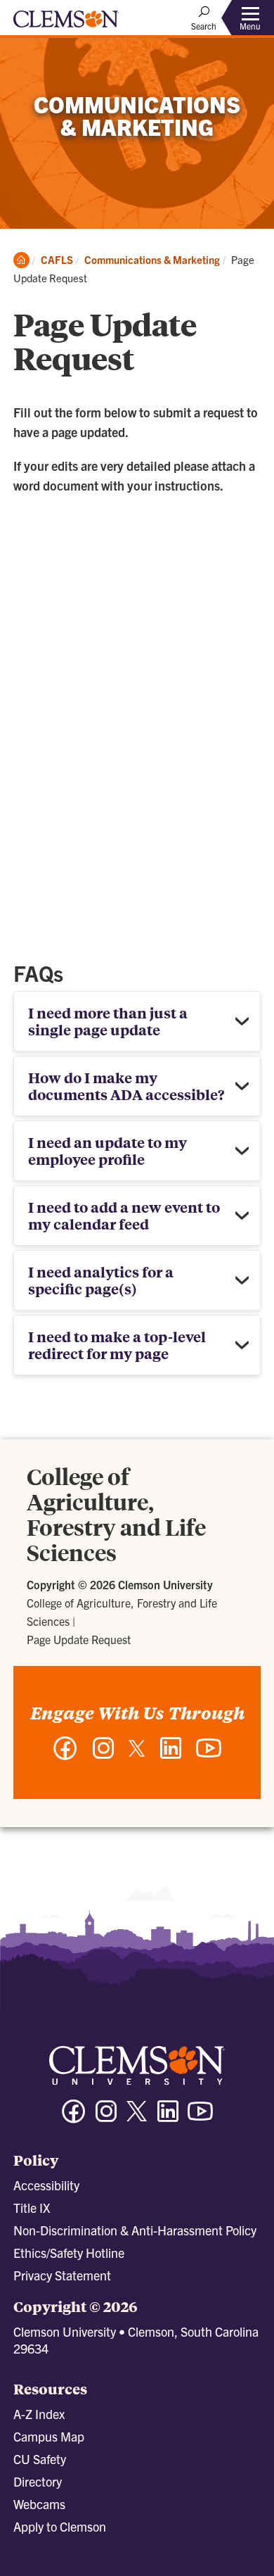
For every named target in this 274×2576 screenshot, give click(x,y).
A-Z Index (39, 2414)
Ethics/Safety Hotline (69, 2253)
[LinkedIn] (171, 1755)
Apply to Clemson (60, 2526)
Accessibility (46, 2185)
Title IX (32, 2208)
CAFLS (57, 259)
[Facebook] (65, 1755)
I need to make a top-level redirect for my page (117, 1345)
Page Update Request (79, 1639)
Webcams (39, 2504)
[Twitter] (137, 1754)
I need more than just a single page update (108, 1021)
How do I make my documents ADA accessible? (126, 1086)
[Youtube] (200, 2117)
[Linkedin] (168, 2117)
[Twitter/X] (137, 2118)
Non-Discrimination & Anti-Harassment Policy (135, 2230)
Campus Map (49, 2436)
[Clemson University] (66, 24)
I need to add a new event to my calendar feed (124, 1215)
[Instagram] (103, 1755)
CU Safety (40, 2459)
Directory (38, 2481)
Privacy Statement (62, 2275)
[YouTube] (209, 1755)
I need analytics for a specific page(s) (101, 1280)
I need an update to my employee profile (107, 1150)
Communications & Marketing (152, 259)
